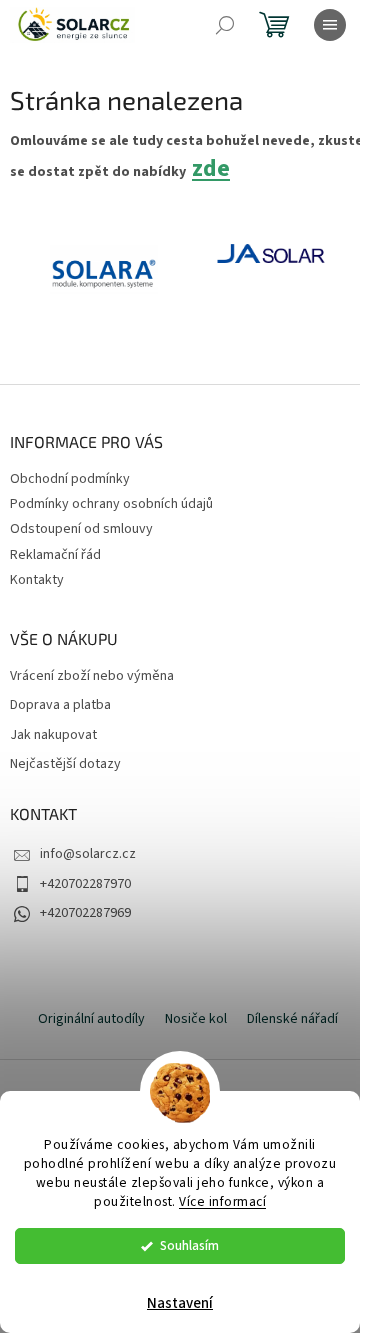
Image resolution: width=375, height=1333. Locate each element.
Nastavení (180, 1303)
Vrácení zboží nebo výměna (92, 676)
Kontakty (37, 580)
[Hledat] (225, 25)
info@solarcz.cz (88, 854)
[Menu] (330, 25)
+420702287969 (85, 913)
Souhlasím (189, 1245)
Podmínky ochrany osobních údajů (111, 504)
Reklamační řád (55, 555)
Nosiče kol (196, 1019)
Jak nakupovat (53, 735)
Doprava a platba (60, 705)
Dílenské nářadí (292, 1019)
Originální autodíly (91, 1019)
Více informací (222, 1201)
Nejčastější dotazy (65, 764)
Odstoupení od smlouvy (81, 529)
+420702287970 (85, 884)
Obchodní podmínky (70, 479)
